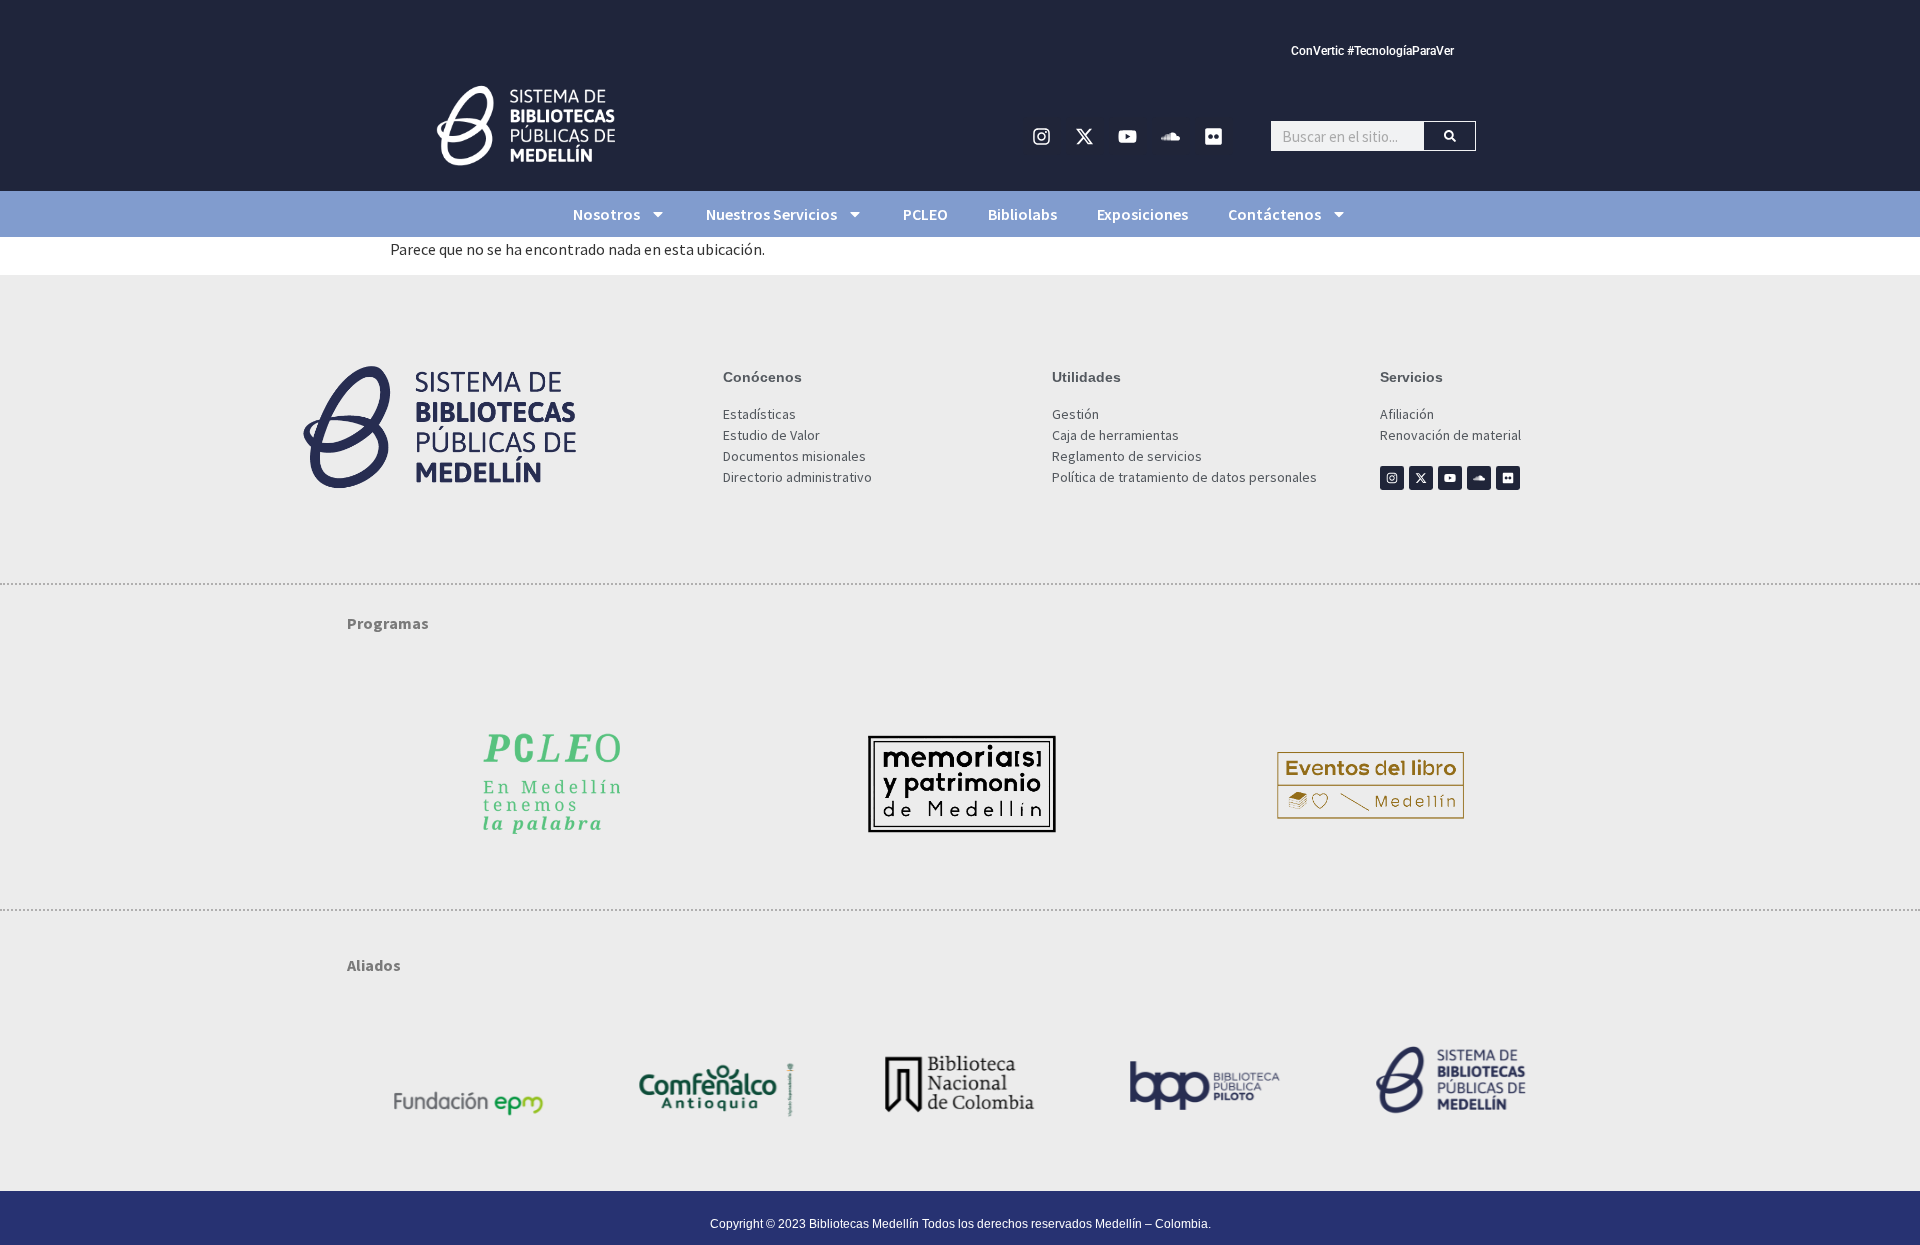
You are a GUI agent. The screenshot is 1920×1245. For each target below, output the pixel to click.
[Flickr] (1214, 136)
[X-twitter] (1085, 136)
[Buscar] (1449, 136)
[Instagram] (1042, 136)
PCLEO (925, 214)
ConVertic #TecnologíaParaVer (1372, 51)
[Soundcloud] (1171, 136)
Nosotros (606, 214)
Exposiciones (1142, 214)
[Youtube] (1128, 136)
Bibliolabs (1022, 214)
